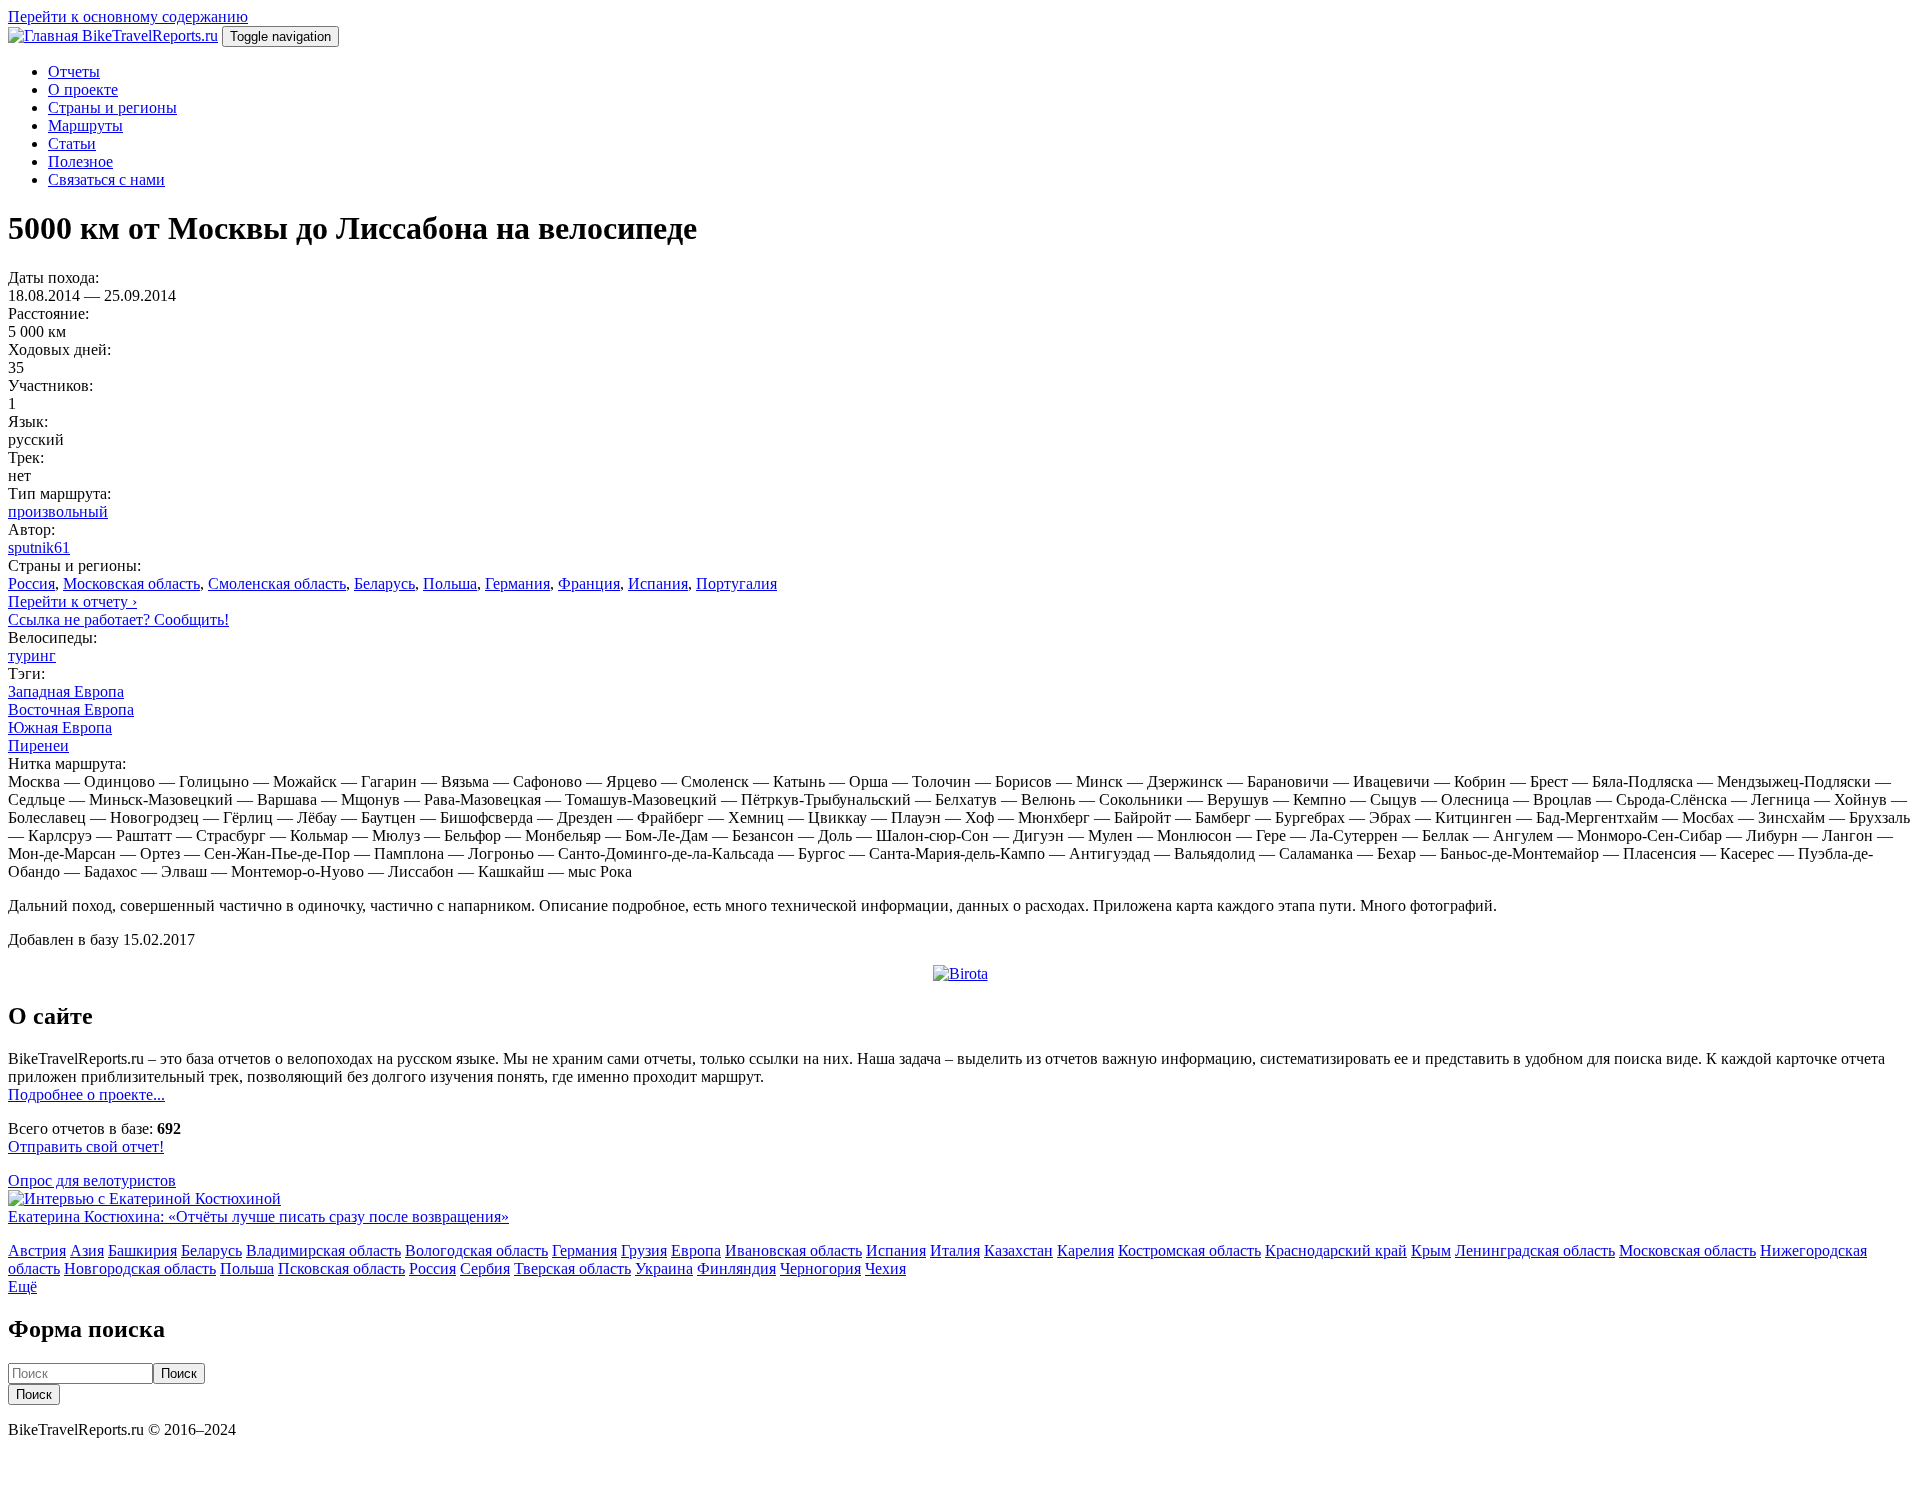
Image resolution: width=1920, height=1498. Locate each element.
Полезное (80, 161)
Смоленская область (277, 583)
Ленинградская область (1535, 1250)
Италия (955, 1250)
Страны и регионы (112, 107)
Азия (87, 1250)
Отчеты (74, 71)
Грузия (644, 1250)
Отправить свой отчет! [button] (86, 1146)
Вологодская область (476, 1250)
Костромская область (1189, 1250)
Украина (664, 1268)
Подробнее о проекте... (86, 1094)
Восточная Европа (71, 709)
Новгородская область (140, 1268)
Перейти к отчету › (72, 601)
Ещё (22, 1286)
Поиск (179, 1373)
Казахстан (1018, 1250)
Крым (1431, 1250)
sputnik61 (39, 547)
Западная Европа (66, 691)
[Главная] (45, 35)
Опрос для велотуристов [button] (92, 1180)
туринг (32, 655)
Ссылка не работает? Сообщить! (118, 619)
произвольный (58, 511)
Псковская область (341, 1268)
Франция (589, 583)
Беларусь (384, 583)
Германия (517, 583)
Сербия (485, 1268)
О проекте (83, 89)
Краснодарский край (1336, 1250)
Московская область (131, 583)
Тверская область (572, 1268)
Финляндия (736, 1268)
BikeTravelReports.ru (150, 35)
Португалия (736, 583)
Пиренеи (38, 745)
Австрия (37, 1250)
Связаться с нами (106, 179)
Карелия (1085, 1250)
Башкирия (142, 1250)
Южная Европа (60, 727)
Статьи (72, 143)
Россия (31, 583)
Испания (658, 583)
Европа (696, 1250)
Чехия (885, 1268)
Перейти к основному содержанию (128, 16)
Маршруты (85, 125)
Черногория (820, 1268)
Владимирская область (323, 1250)
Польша (450, 583)
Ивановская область (793, 1250)
